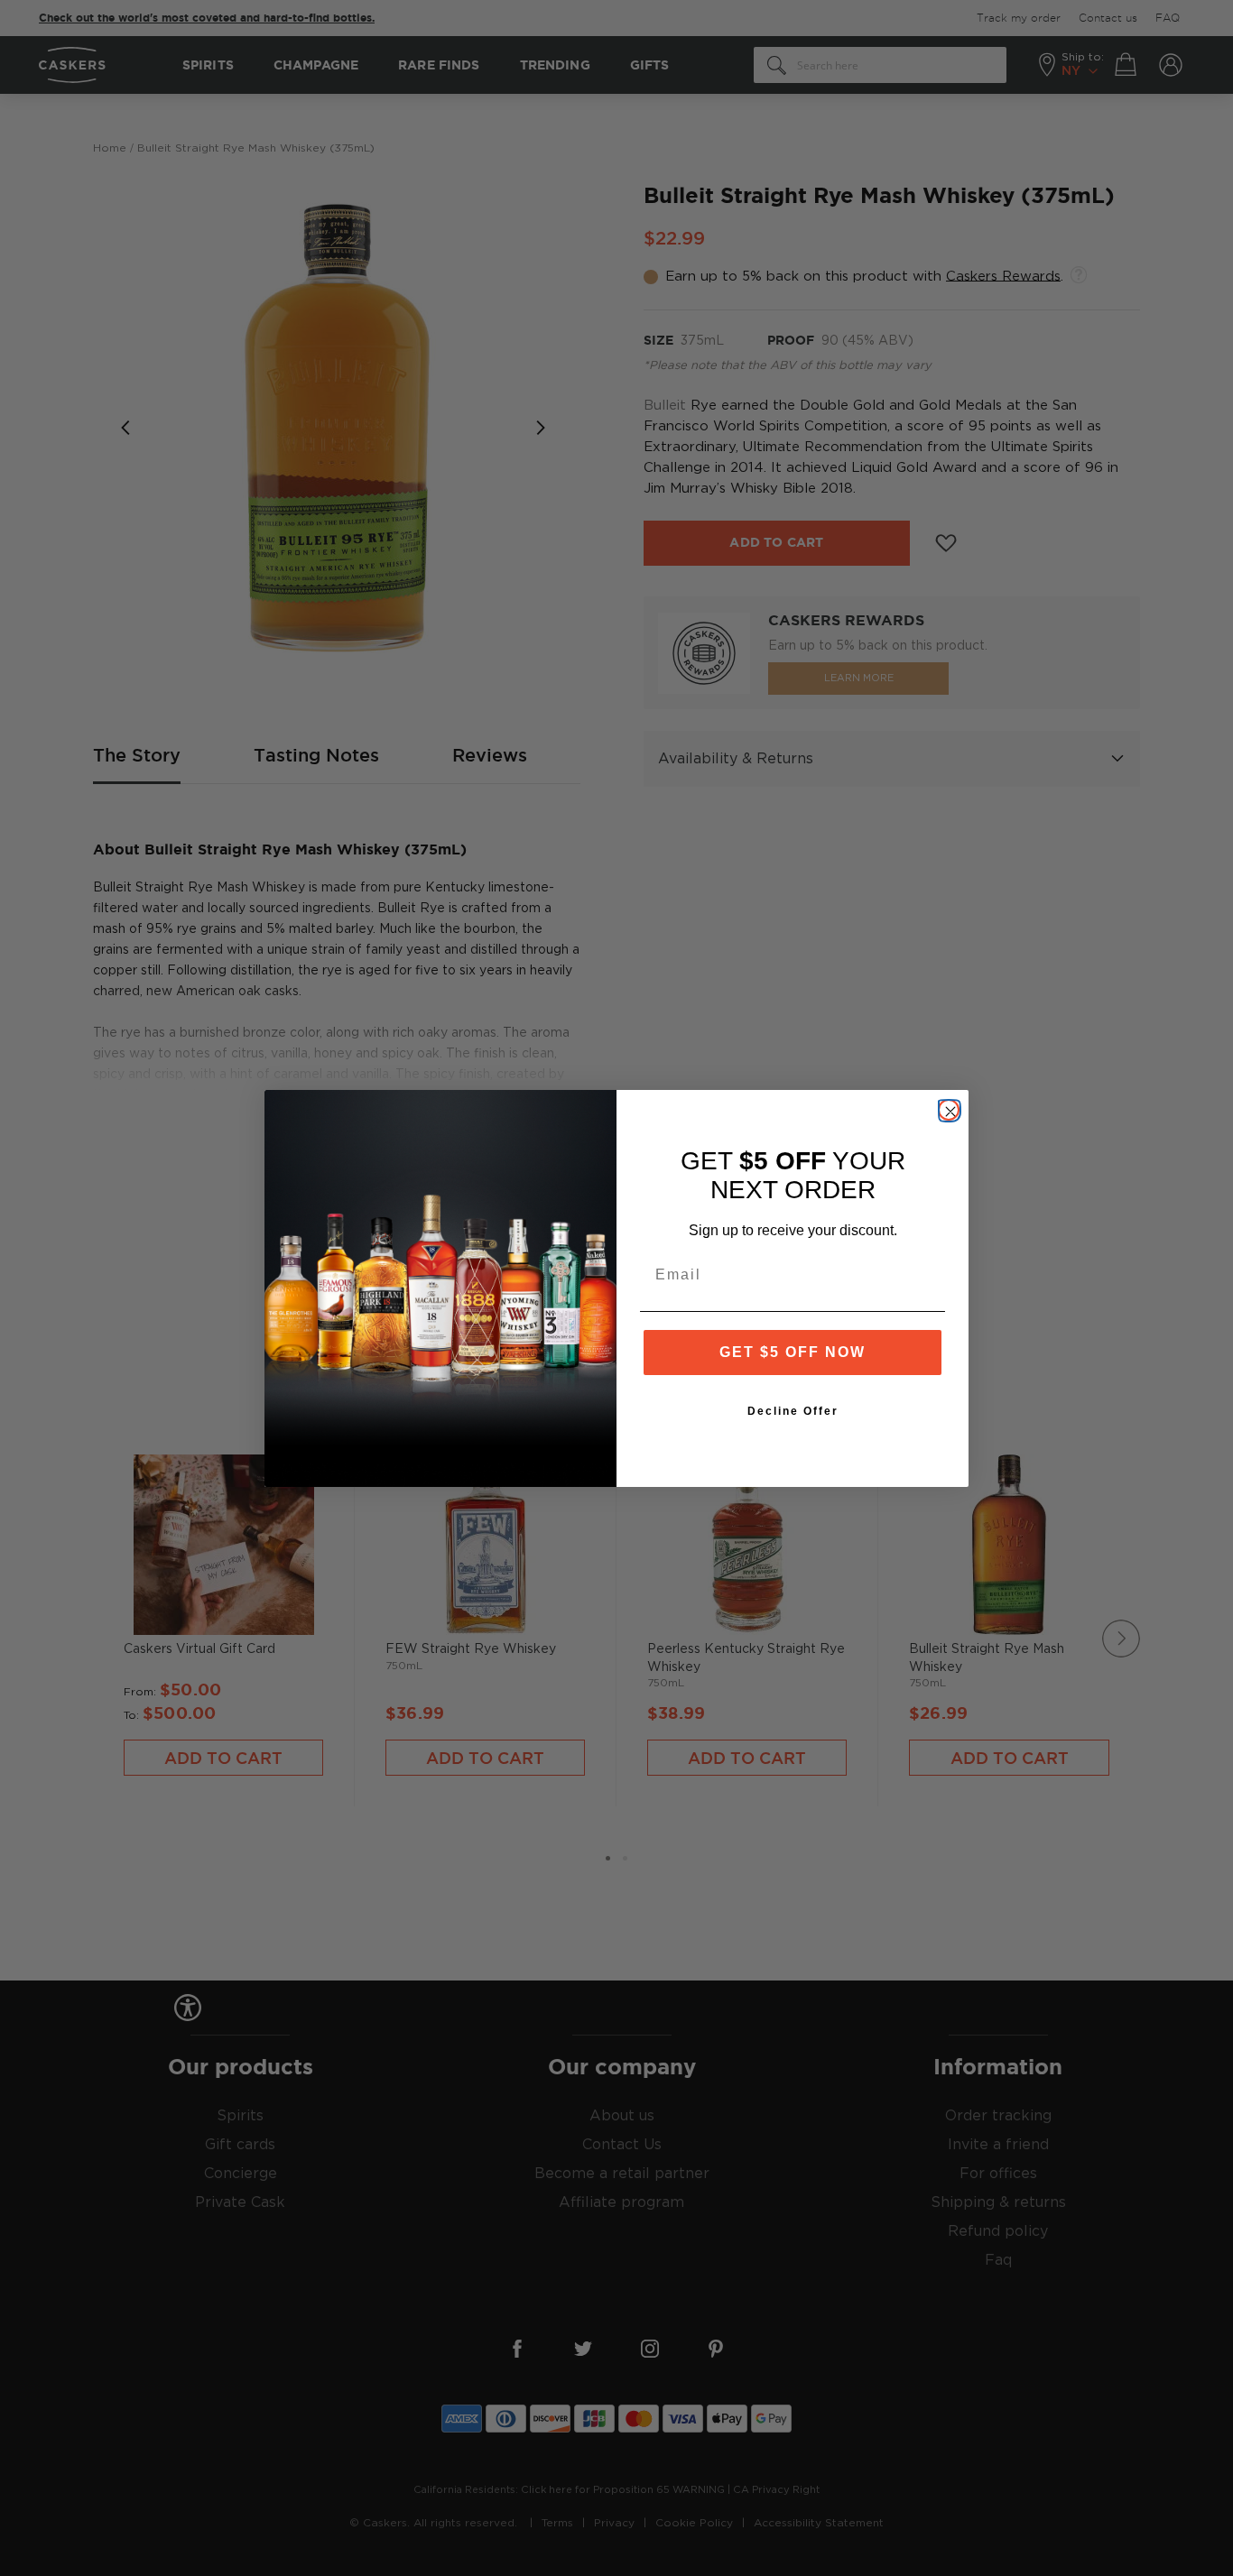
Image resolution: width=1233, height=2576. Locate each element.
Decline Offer (793, 1411)
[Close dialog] (949, 1110)
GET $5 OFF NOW (793, 1352)
